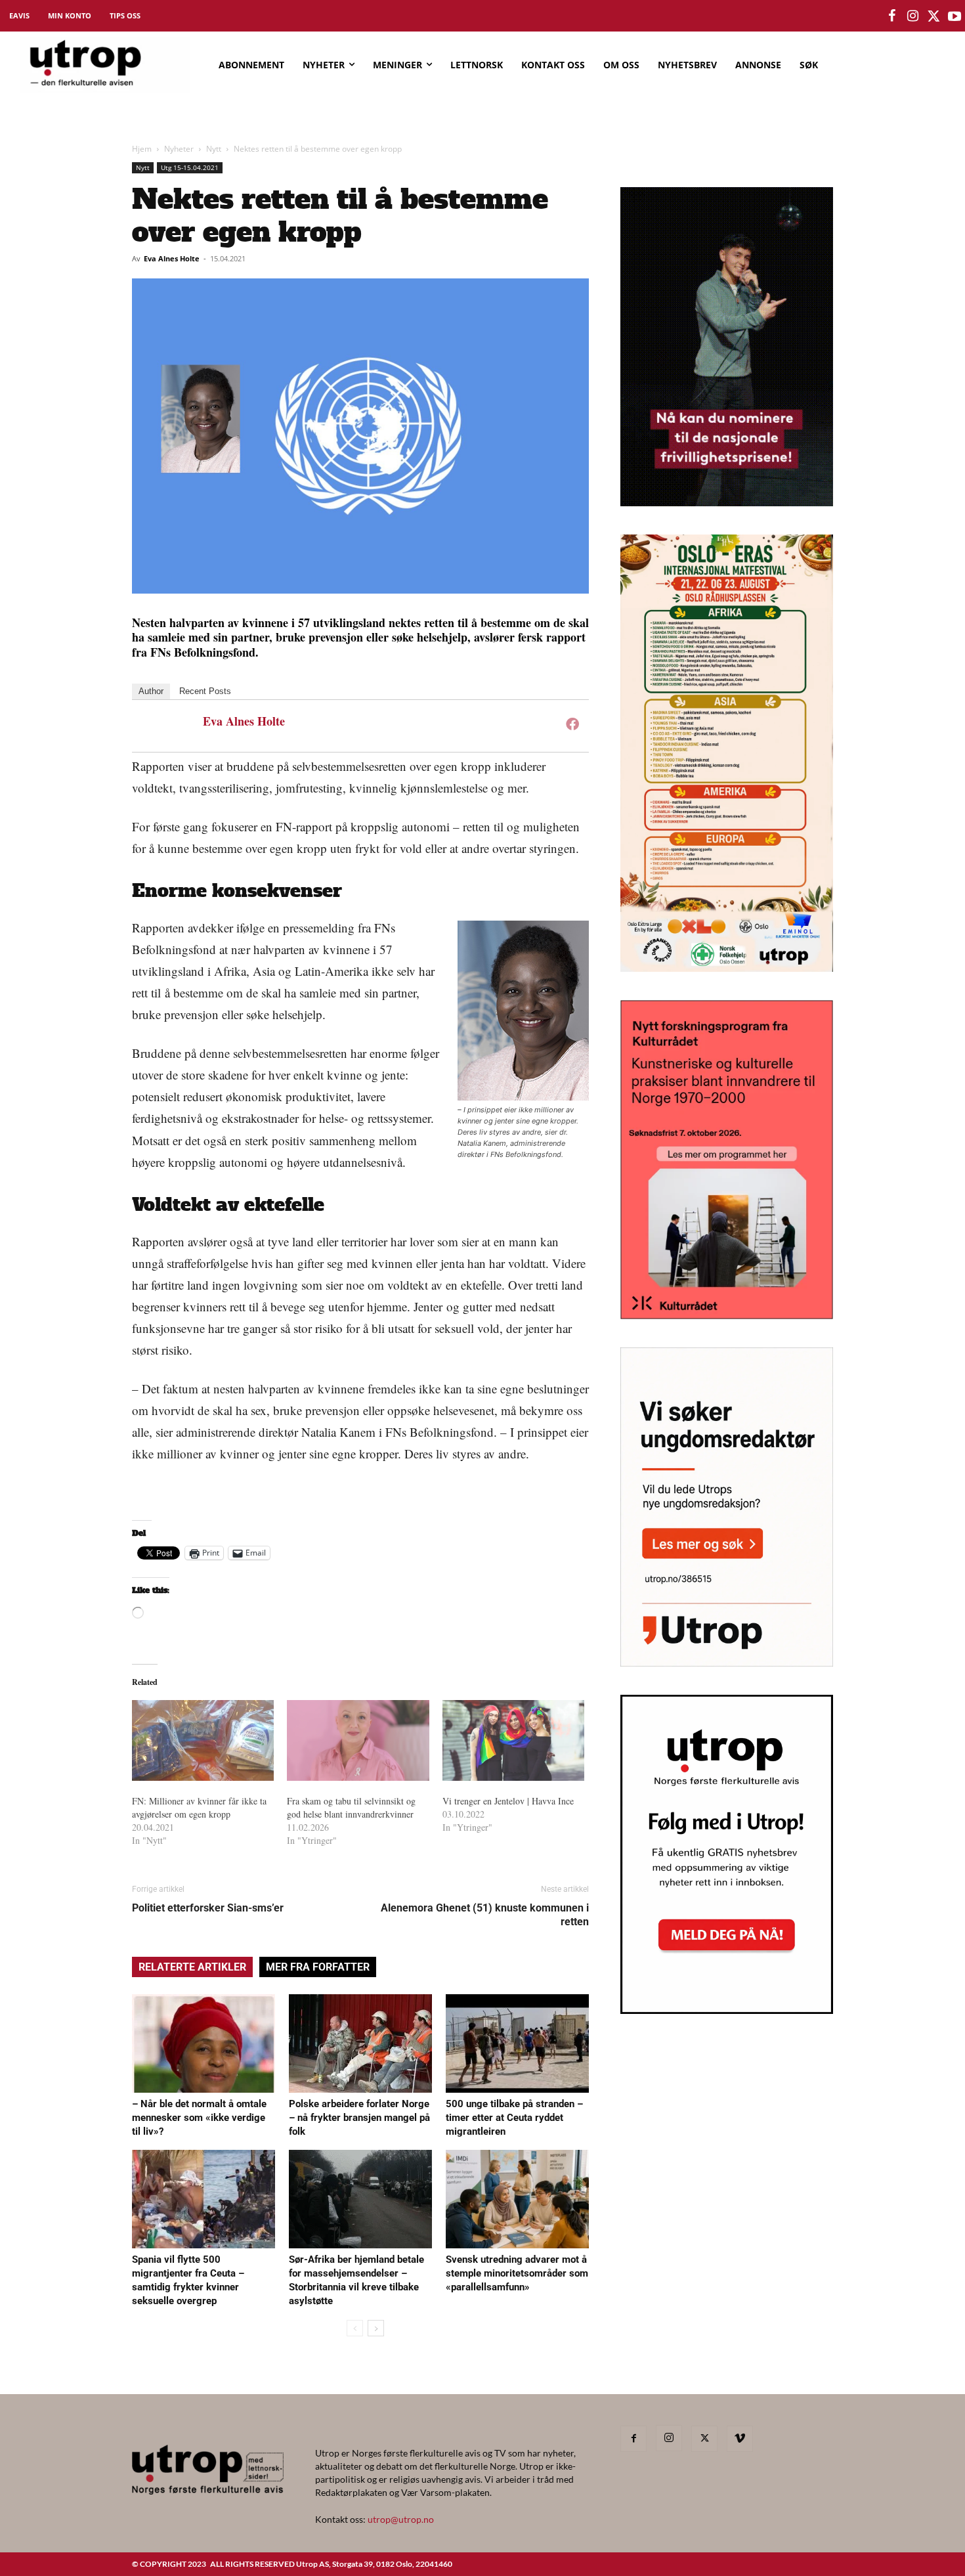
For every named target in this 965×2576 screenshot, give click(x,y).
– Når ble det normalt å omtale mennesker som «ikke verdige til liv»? (199, 2118)
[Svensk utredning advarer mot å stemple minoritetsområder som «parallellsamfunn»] (517, 2199)
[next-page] (376, 2328)
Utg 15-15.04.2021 (190, 167)
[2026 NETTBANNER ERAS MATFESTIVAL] (727, 968)
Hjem (142, 149)
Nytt (214, 149)
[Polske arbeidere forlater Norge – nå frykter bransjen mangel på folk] (360, 2043)
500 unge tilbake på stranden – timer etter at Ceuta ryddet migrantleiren (514, 2118)
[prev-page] (355, 2328)
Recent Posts (205, 691)
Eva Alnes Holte (172, 258)
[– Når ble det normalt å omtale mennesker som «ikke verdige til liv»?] (204, 2043)
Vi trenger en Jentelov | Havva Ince (513, 1801)
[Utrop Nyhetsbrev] (727, 2010)
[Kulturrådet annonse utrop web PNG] (727, 1315)
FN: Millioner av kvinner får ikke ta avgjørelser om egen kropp (199, 1807)
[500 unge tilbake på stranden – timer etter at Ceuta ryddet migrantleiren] (517, 2043)
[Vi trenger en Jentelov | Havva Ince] (513, 1741)
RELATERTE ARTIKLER (192, 1967)
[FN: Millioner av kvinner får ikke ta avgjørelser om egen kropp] (203, 1741)
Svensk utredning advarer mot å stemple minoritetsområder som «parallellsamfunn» (517, 2273)
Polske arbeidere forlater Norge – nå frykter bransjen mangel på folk (359, 2118)
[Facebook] (572, 724)
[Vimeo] (740, 2439)
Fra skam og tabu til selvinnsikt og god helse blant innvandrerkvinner (351, 1807)
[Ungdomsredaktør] (727, 1662)
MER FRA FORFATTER (318, 1967)
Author (151, 691)
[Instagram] (669, 2438)
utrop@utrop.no (401, 2519)
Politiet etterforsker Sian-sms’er (208, 1908)
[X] (704, 2439)
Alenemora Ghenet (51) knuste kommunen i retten (485, 1915)
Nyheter (179, 149)
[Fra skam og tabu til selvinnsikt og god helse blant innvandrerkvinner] (358, 1741)
